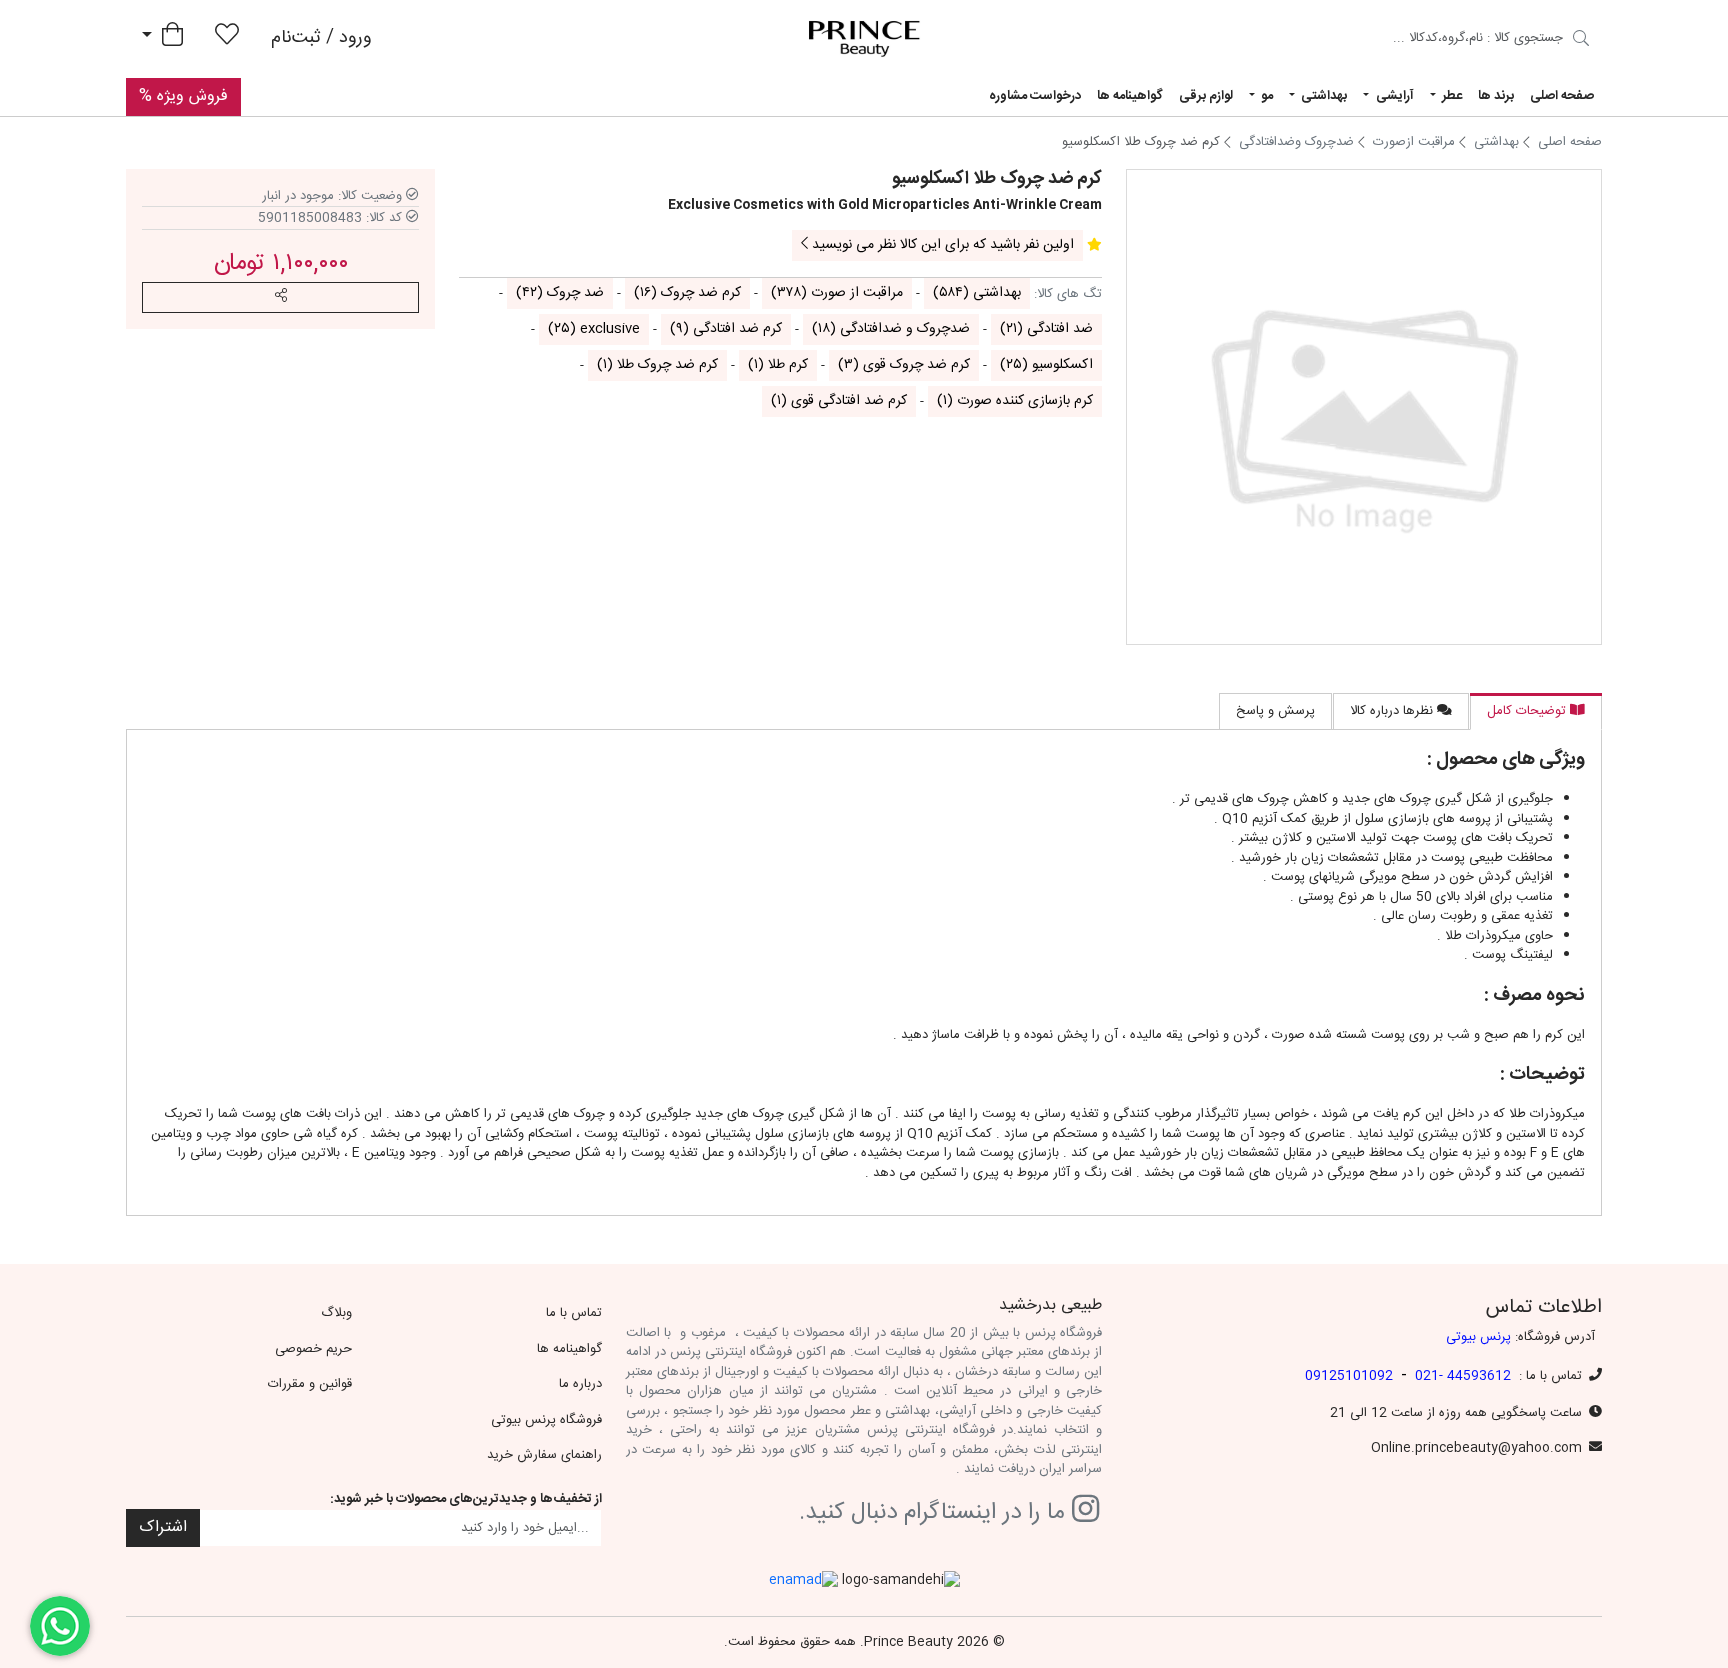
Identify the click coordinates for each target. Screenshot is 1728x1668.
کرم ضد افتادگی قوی (839, 401)
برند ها (1496, 96)
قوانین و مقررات (310, 1384)
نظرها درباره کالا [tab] (1393, 711)
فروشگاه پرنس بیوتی (546, 1420)
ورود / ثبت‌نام (321, 38)
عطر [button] (1450, 96)
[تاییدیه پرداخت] (1581, 41)
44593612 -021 (1463, 1376)
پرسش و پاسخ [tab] (1275, 711)
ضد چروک (560, 293)
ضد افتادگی (1046, 329)
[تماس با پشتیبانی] (60, 1626)
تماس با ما (574, 1313)
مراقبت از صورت (837, 293)
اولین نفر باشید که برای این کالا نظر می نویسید (941, 245)
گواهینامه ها (1130, 96)
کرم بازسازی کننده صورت (1015, 401)
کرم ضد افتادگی (726, 329)
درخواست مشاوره (1035, 96)
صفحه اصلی (1562, 96)
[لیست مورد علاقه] (227, 38)
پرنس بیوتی (1478, 1337)
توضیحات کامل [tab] (1528, 711)
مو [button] (1265, 96)
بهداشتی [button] (1322, 96)
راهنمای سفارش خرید (544, 1455)
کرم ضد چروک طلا (657, 365)
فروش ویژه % (183, 96)
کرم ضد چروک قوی (904, 365)
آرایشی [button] (1393, 96)
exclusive (594, 329)
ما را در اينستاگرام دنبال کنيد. (935, 1513)
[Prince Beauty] (864, 39)
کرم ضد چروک (687, 293)
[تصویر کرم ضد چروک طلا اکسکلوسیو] (1364, 407)
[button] (280, 297)
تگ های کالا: (1068, 295)
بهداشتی (977, 293)
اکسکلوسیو (1046, 365)
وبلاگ (336, 1313)
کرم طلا (778, 365)
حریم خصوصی (313, 1349)
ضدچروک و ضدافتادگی (891, 329)
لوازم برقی (1206, 96)
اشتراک (163, 1527)
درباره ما (580, 1384)
